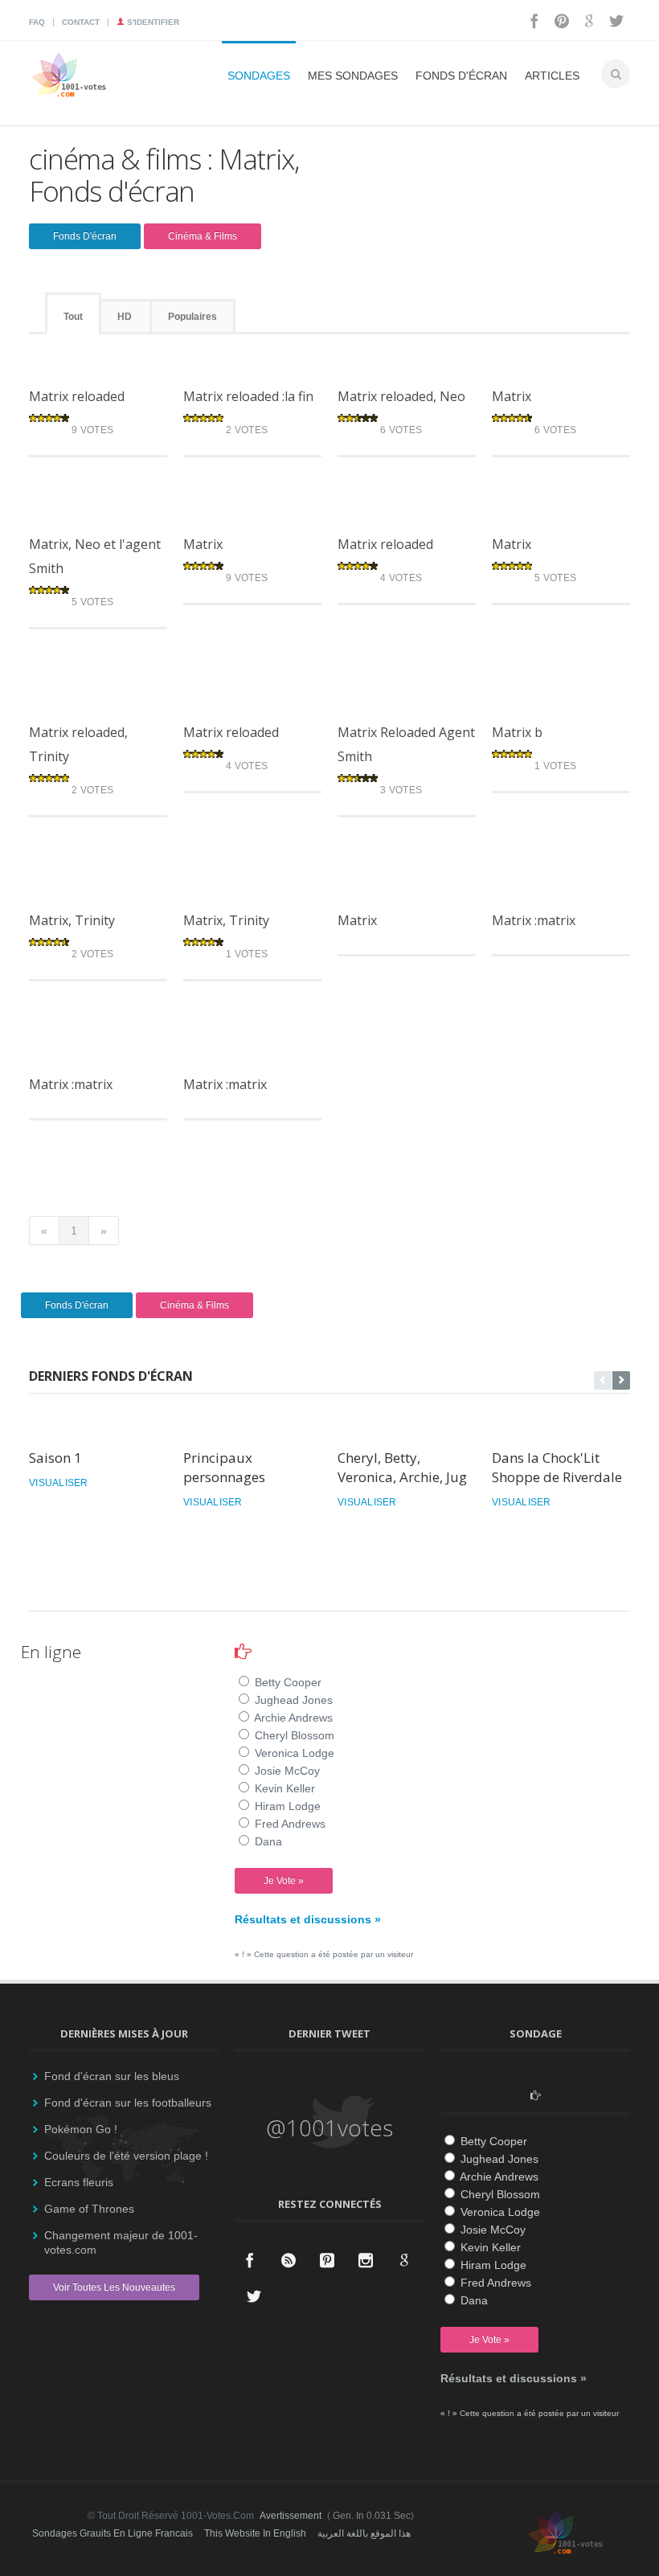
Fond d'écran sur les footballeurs (128, 2103)
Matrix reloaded (77, 396)
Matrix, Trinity (72, 920)
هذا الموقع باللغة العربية (364, 2533)
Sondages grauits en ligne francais (113, 2533)
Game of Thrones (89, 2209)
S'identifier (152, 22)
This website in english (255, 2533)
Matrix (512, 396)
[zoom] (76, 365)
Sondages (259, 76)
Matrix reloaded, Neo (401, 396)
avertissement (291, 2516)
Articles (552, 76)
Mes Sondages (353, 76)
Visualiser (59, 1483)
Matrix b (517, 732)
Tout (73, 317)
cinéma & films (203, 236)
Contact (81, 22)
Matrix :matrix (534, 920)
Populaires (192, 317)
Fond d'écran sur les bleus (112, 2076)
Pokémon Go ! (81, 2129)
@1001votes (329, 2128)
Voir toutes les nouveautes (114, 2287)
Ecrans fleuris (79, 2182)
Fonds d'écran (461, 76)
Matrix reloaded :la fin (248, 396)
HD (125, 317)
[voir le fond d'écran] (122, 365)
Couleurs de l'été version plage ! (126, 2156)
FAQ (37, 22)
